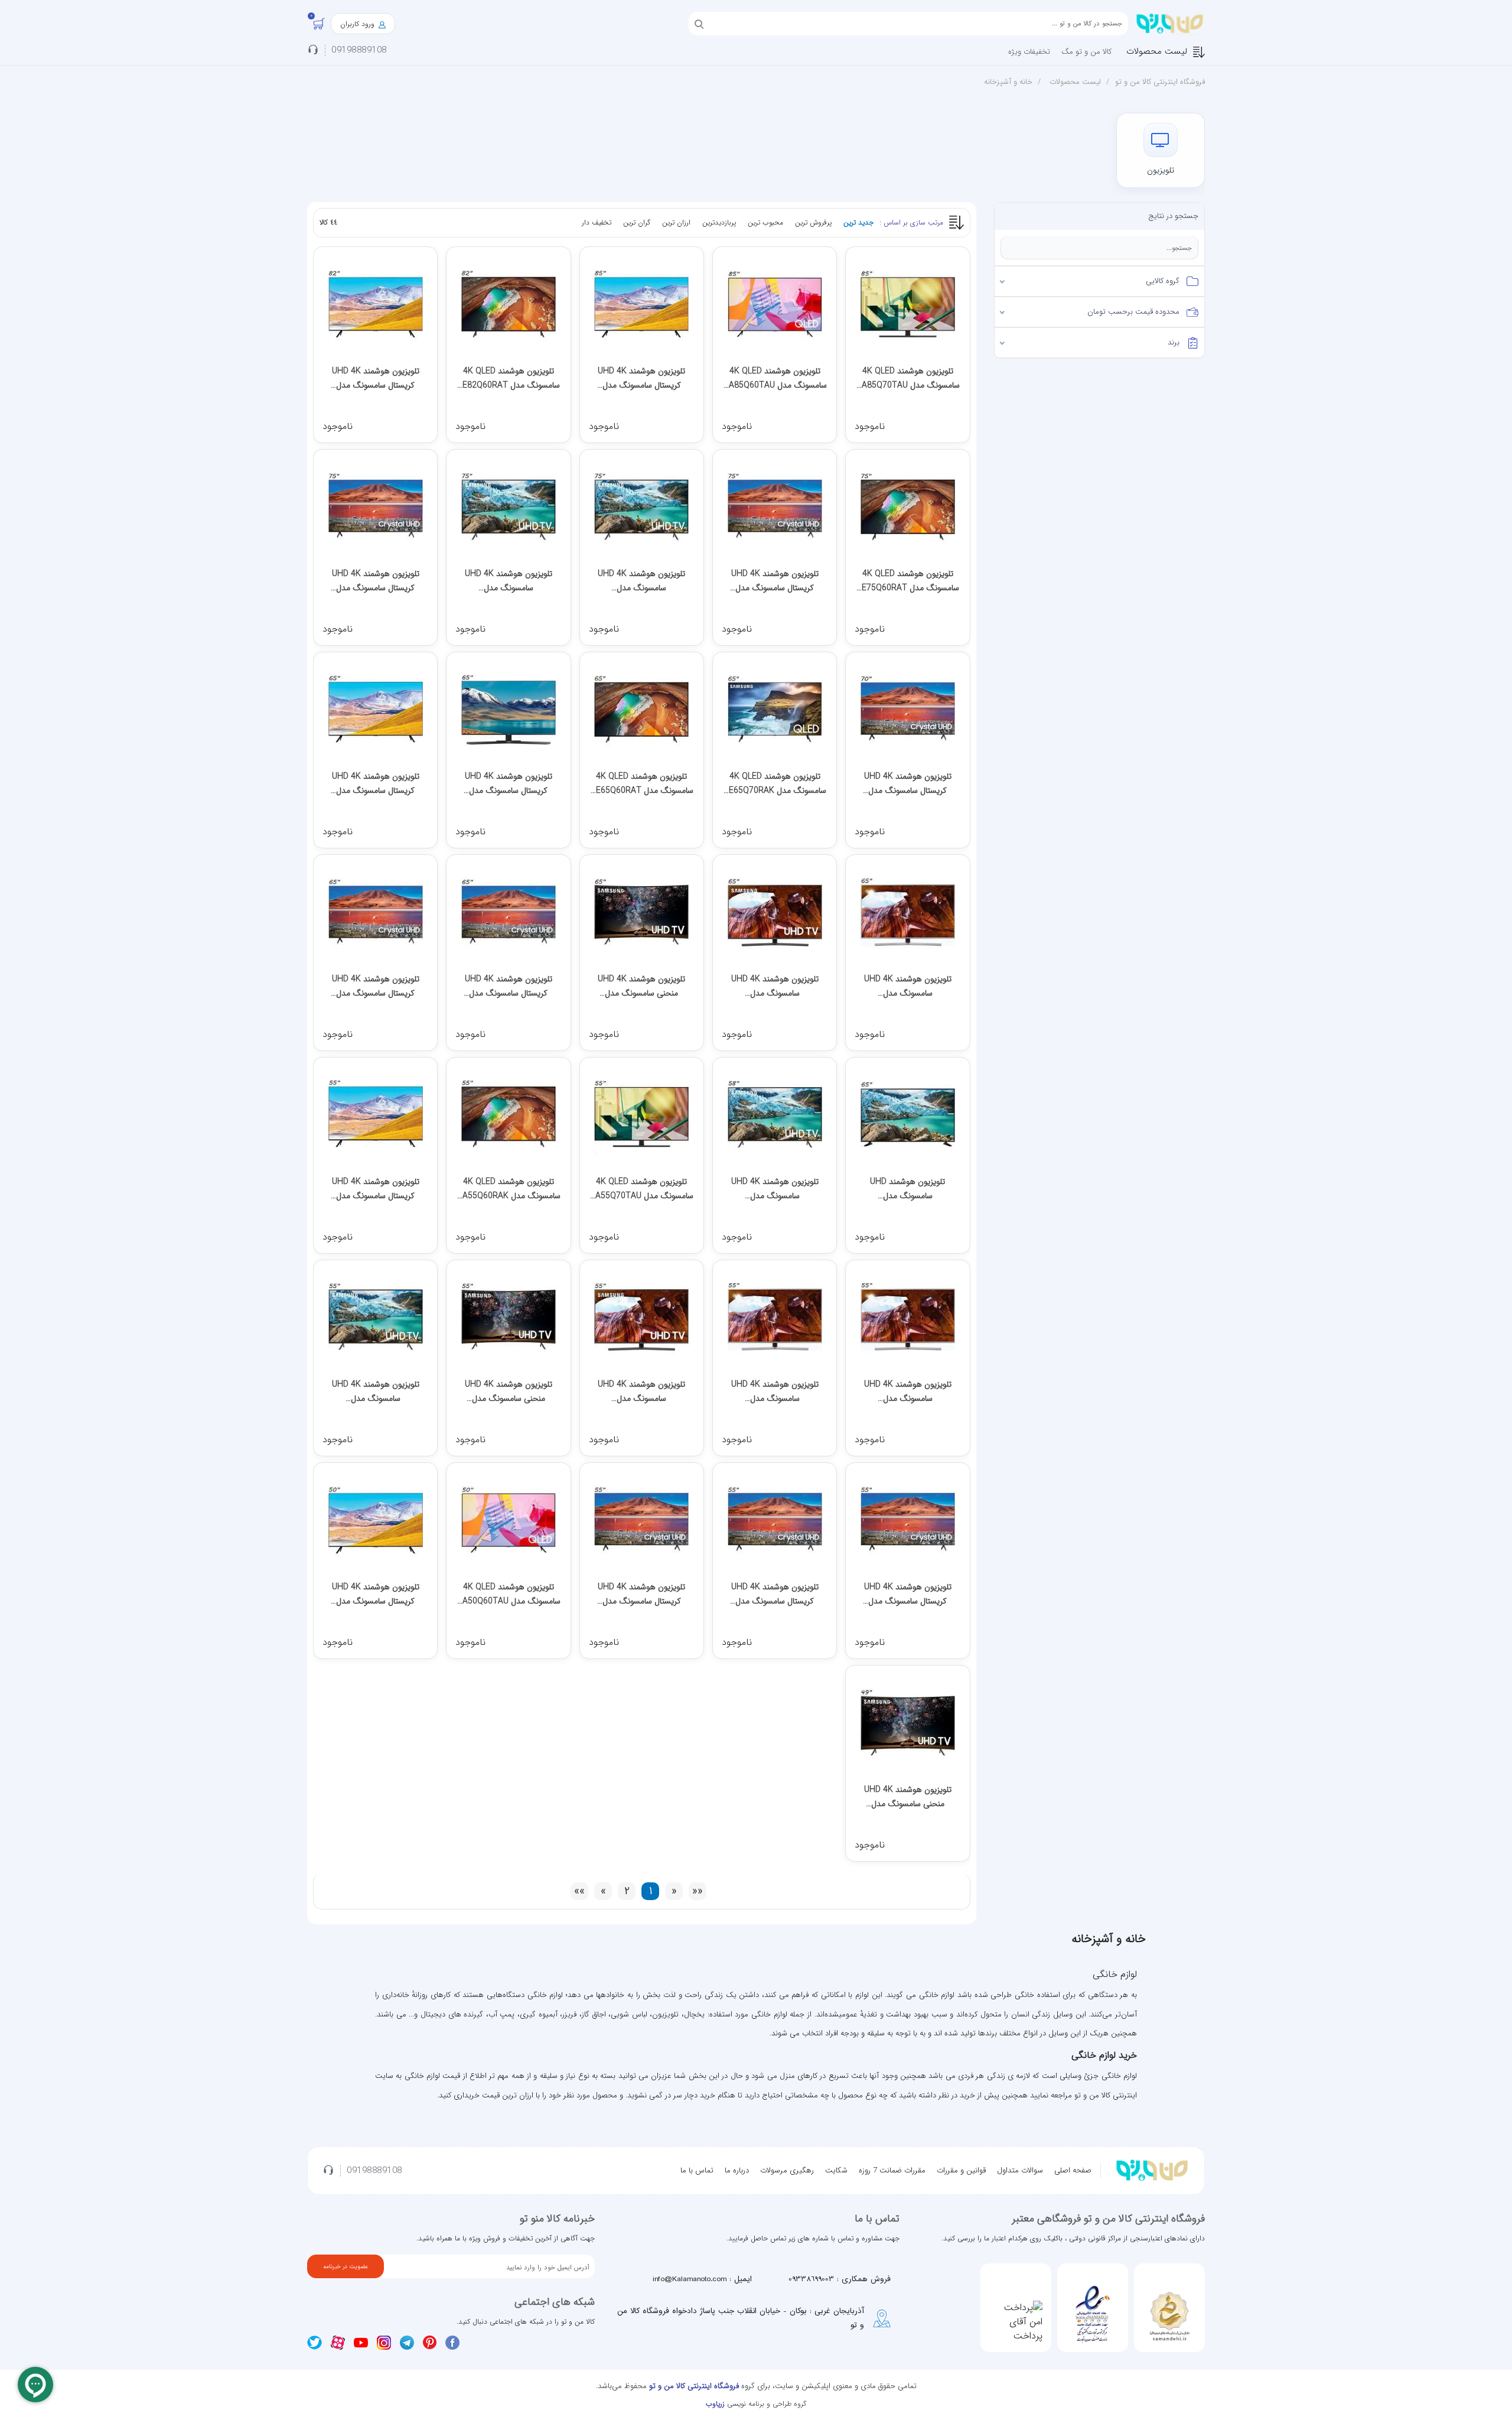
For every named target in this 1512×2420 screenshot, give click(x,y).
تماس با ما (697, 2170)
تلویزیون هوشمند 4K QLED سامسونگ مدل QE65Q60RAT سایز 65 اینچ (642, 784)
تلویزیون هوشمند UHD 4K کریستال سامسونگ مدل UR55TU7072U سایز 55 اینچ (908, 1594)
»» (579, 1892)
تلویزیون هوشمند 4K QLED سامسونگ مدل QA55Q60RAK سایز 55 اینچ (509, 1189)
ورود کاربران (359, 24)
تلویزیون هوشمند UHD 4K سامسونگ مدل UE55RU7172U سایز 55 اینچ (375, 1392)
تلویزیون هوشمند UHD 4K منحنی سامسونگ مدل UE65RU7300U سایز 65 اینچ (642, 986)
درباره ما (737, 2170)
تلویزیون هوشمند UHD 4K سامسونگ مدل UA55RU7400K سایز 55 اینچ (641, 1392)
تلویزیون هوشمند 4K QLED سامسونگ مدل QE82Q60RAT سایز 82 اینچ (508, 378)
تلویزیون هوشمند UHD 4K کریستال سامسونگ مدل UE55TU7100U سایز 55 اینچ (775, 1594)
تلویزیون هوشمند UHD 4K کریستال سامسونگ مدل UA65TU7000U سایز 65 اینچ (376, 986)
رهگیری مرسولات (787, 2170)
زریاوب (715, 2404)
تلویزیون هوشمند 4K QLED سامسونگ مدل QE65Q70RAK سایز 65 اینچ (775, 784)
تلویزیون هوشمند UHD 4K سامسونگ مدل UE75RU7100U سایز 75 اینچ (642, 581)
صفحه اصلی (1073, 2170)
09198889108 (359, 51)
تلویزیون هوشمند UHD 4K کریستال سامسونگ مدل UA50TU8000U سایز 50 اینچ (376, 1594)
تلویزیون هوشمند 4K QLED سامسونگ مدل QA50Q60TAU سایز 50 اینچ (509, 1594)
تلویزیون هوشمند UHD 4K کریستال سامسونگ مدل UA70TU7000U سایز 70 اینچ (908, 784)
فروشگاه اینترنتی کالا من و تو (1160, 82)
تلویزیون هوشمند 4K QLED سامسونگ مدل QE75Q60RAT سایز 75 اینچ (907, 581)
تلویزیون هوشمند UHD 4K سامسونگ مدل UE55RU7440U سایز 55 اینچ (907, 1392)
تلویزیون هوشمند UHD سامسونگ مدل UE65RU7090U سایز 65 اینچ (907, 1189)
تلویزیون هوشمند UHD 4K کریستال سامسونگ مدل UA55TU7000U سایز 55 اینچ (641, 1594)
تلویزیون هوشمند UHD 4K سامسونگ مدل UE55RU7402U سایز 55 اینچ (775, 1392)
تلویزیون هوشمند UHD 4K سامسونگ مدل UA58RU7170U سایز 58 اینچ (775, 1189)
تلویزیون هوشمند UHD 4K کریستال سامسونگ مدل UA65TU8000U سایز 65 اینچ (376, 784)
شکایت (836, 2170)
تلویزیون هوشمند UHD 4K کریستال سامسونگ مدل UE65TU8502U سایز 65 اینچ (508, 784)
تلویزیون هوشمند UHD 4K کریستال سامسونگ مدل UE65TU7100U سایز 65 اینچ (508, 986)
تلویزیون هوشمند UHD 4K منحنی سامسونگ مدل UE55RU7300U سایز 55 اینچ (508, 1392)
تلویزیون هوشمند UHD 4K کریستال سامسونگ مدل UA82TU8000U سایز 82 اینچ (376, 378)
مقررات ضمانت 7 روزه (892, 2170)
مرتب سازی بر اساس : (911, 222)
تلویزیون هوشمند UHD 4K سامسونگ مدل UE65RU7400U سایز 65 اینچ (775, 986)
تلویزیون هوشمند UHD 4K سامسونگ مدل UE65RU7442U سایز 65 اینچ (907, 986)
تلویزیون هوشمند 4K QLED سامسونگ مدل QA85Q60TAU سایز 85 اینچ (775, 378)
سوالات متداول (1020, 2170)
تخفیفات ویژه (1029, 52)
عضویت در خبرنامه (346, 2267)
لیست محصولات (1157, 51)
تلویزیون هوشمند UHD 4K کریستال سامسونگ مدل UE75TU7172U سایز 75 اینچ (775, 581)
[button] (1100, 281)
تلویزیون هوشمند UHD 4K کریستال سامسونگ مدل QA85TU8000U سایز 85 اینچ (642, 378)
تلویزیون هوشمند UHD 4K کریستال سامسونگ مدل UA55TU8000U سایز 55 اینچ (376, 1189)
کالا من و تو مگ (1086, 52)
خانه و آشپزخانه (1008, 82)
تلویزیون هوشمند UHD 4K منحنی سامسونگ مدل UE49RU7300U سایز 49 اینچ (907, 1797)
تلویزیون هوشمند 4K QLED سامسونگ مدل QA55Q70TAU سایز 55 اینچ (641, 1189)
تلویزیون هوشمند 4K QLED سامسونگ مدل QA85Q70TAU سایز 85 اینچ (908, 378)
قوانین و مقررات (961, 2170)
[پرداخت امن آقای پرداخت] (1016, 2322)
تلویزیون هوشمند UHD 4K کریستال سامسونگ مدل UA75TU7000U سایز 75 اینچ (376, 581)
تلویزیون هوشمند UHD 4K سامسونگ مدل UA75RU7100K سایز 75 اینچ (509, 581)
